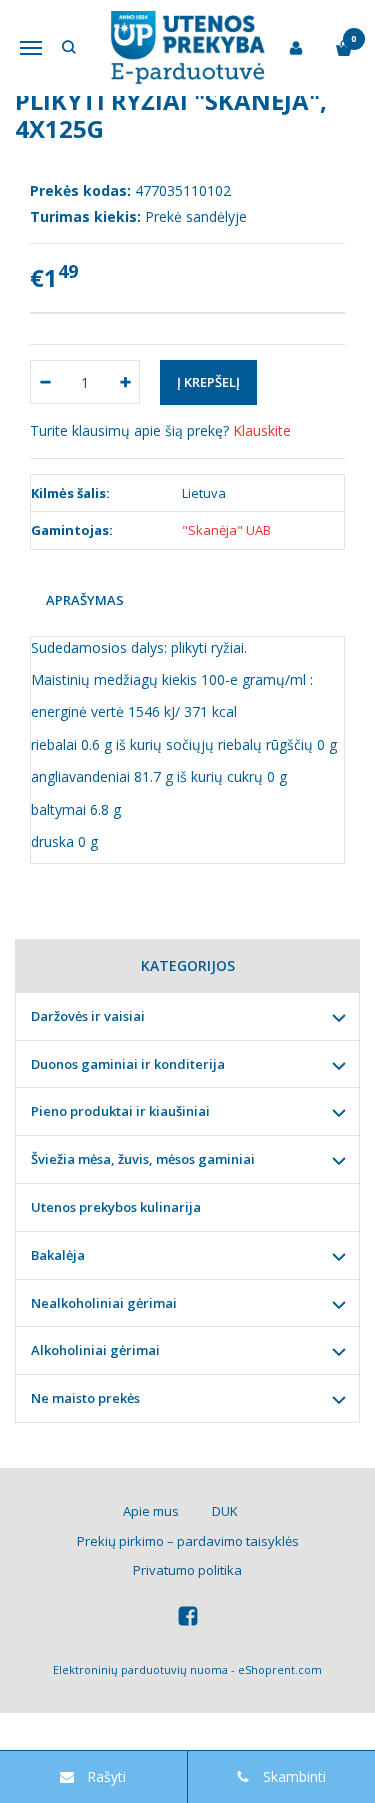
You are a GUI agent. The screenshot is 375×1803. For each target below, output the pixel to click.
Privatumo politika (187, 1570)
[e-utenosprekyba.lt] (188, 47)
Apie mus (151, 1511)
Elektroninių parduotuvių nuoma (140, 1669)
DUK (225, 1511)
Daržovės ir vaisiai (88, 1016)
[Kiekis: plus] (125, 382)
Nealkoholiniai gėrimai (104, 1303)
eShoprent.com (280, 1669)
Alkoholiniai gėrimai (95, 1350)
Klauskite (262, 430)
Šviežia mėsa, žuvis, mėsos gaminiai (143, 1159)
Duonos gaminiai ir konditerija (128, 1064)
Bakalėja (58, 1255)
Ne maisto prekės (85, 1398)
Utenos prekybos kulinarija (116, 1207)
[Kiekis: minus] (44, 382)
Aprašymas (85, 600)
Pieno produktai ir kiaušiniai (120, 1111)
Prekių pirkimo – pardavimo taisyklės (188, 1541)
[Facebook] (188, 1618)
